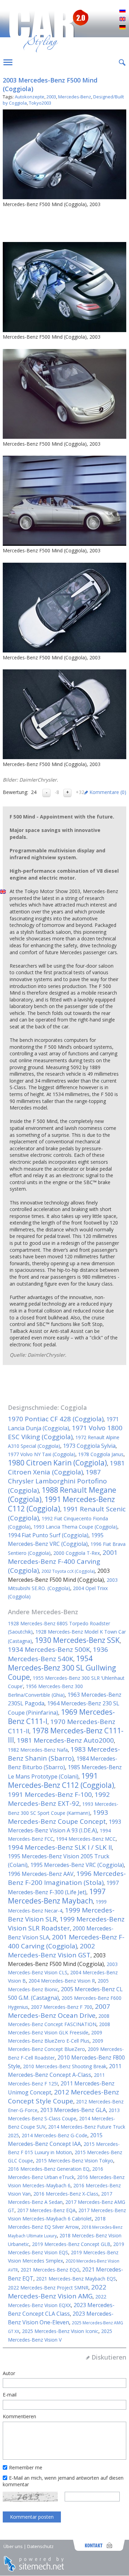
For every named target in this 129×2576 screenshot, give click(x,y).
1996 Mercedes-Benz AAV (41, 1874)
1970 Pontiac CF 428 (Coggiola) (56, 1419)
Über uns (13, 2546)
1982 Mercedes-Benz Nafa (38, 1750)
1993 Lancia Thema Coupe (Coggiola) (75, 1527)
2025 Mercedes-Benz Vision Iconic (60, 2331)
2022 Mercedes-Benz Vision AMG (57, 2292)
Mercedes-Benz (75, 97)
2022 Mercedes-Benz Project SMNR (48, 2288)
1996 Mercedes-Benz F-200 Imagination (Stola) (67, 1878)
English (122, 19)
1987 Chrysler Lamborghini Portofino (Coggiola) (57, 1481)
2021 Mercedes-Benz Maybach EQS (76, 2279)
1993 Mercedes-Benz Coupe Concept (58, 1817)
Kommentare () (108, 792)
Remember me (26, 2467)
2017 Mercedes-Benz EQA (46, 2210)
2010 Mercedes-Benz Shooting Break (65, 2066)
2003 (51, 97)
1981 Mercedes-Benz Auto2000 (65, 1740)
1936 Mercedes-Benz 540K (58, 1654)
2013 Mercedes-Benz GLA (73, 2110)
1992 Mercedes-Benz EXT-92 (59, 1799)
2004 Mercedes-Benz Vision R (62, 1981)
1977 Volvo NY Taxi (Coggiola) (42, 1454)
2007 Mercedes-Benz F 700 (62, 2007)
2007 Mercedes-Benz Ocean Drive (59, 2011)
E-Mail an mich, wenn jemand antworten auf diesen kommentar (63, 2481)
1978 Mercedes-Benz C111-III (66, 1735)
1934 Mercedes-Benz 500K (49, 1649)
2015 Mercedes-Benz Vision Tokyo (74, 2161)
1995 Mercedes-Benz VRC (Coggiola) (77, 1865)
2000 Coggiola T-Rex (77, 1553)
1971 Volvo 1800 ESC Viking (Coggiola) (65, 1432)
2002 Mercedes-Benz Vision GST (51, 1950)
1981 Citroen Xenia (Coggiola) (66, 1468)
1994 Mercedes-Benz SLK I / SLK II (60, 1847)
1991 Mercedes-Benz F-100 (50, 1794)
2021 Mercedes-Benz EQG (50, 2270)
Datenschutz (40, 2546)
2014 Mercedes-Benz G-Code (55, 2135)
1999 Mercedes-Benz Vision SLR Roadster (66, 1924)
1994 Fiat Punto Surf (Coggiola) (48, 1535)
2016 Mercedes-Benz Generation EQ (49, 2169)
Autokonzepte (30, 97)
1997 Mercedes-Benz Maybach (57, 1896)
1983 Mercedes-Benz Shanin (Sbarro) (64, 1754)
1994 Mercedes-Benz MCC (86, 1839)
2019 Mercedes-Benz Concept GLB (71, 2244)
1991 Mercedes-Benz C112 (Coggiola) (61, 1504)
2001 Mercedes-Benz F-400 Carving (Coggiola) (63, 1561)
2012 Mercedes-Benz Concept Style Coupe (63, 2096)
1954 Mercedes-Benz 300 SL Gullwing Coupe (62, 1668)
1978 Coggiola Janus (101, 1454)
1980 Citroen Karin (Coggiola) (57, 1463)
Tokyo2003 (40, 103)
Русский (122, 11)
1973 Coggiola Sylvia (89, 1446)
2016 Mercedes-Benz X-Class (66, 2194)
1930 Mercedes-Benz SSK (77, 1640)
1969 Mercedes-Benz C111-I (61, 1717)
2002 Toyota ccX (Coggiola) (68, 1571)
